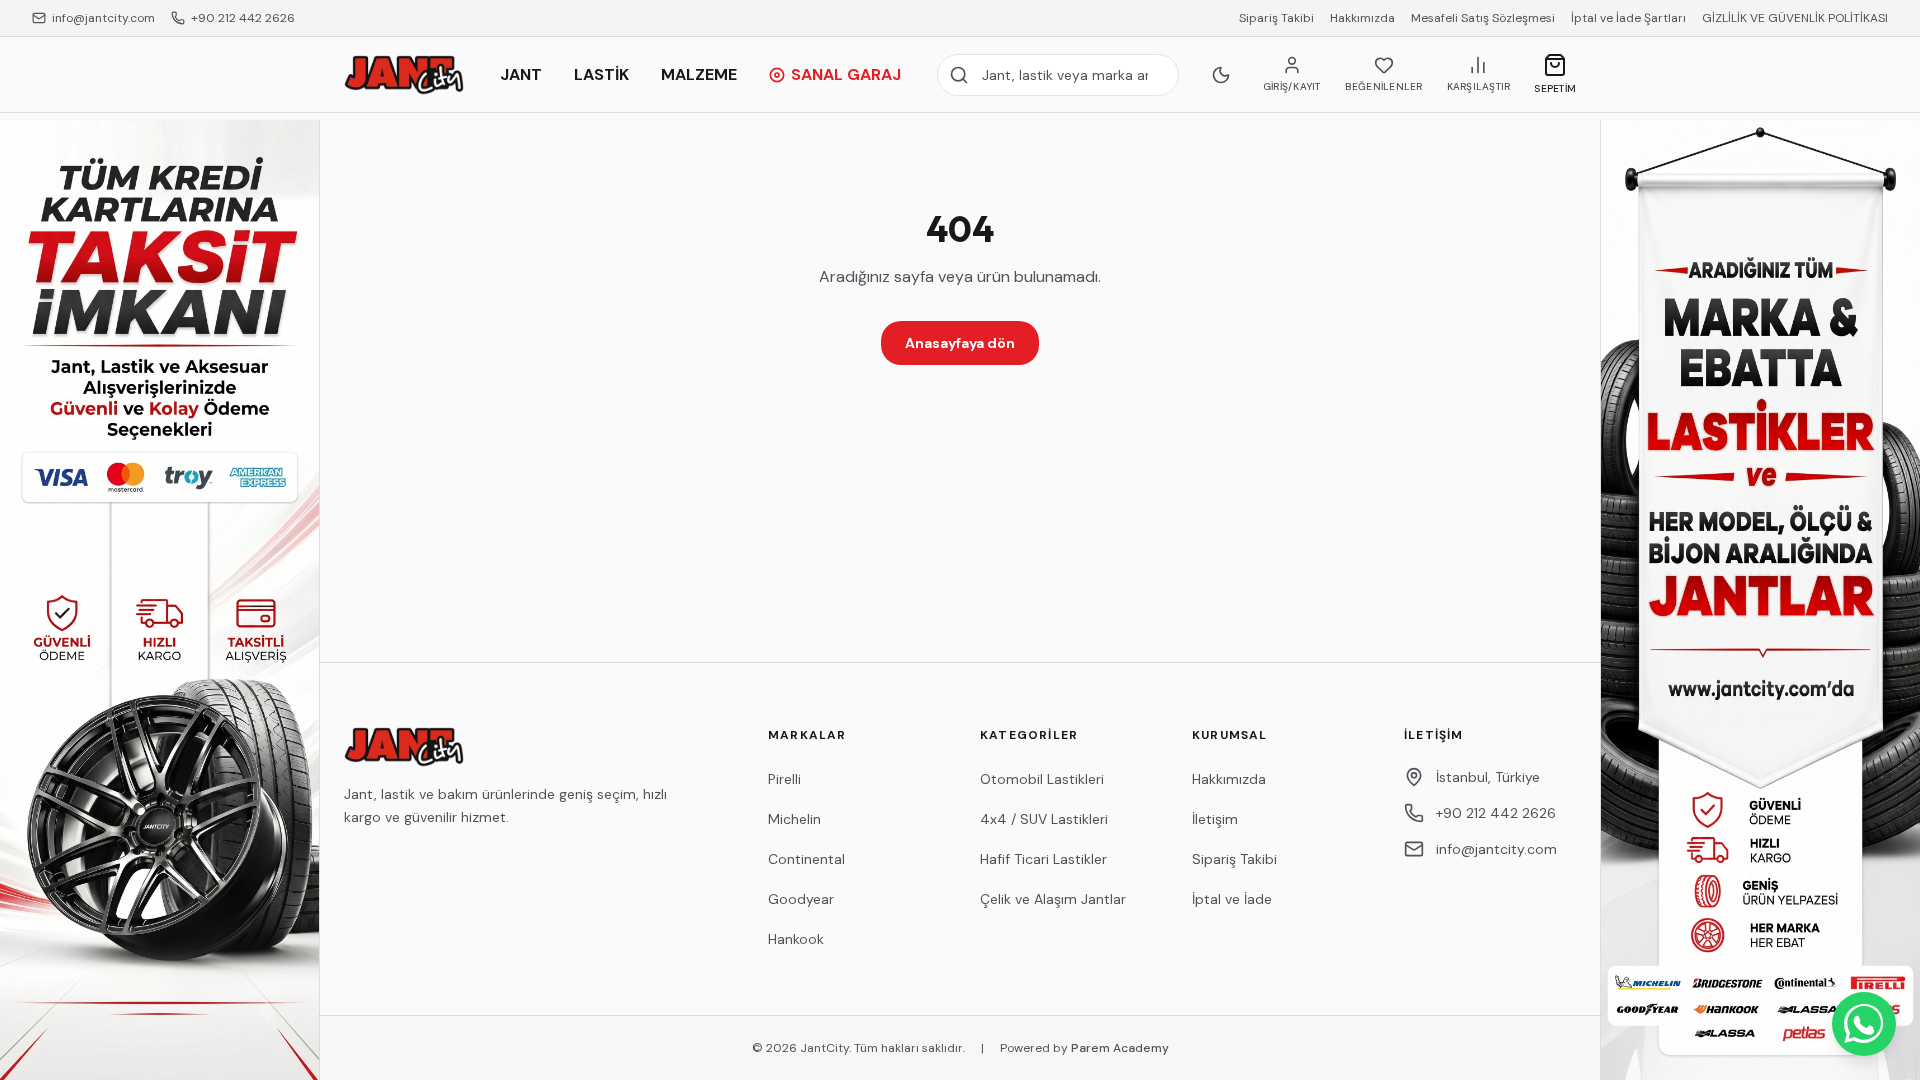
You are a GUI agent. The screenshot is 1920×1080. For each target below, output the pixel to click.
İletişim (1215, 819)
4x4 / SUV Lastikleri (1044, 819)
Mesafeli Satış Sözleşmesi (1483, 18)
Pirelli (784, 779)
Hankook (796, 939)
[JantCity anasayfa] (404, 75)
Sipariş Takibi (1276, 18)
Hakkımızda (1362, 18)
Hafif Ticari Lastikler (1043, 859)
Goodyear (801, 899)
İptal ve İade (1232, 899)
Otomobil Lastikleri (1042, 779)
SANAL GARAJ (846, 74)
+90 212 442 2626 (243, 18)
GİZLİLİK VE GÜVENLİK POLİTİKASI (1795, 18)
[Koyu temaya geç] (1221, 75)
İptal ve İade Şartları (1628, 18)
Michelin (794, 819)
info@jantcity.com (103, 18)
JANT (521, 74)
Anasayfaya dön (960, 343)
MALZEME (699, 74)
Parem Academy (1120, 1048)
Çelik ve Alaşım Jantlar (1053, 899)
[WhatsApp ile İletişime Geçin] (1864, 1024)
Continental (806, 859)
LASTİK (601, 74)
